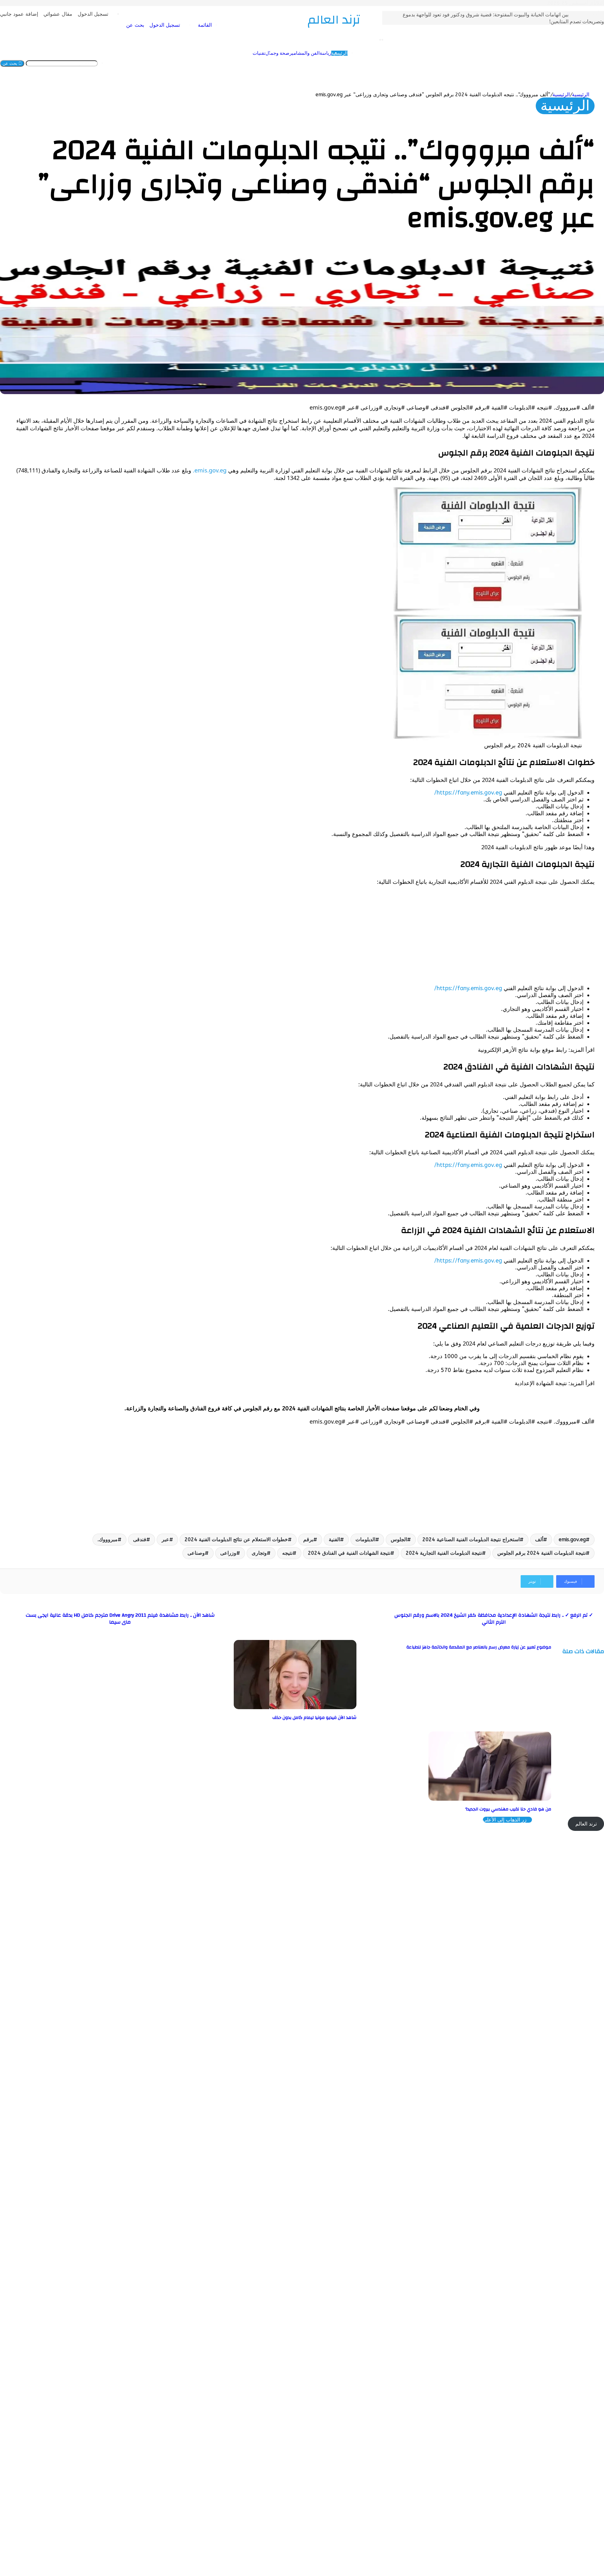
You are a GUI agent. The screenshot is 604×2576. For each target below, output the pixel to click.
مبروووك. (108, 1539)
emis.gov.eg (572, 1539)
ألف (539, 1539)
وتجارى (259, 1553)
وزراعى (228, 1553)
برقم (308, 1539)
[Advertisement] (406, 935)
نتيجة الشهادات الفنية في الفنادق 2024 (349, 1553)
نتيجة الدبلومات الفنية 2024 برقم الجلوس (542, 1553)
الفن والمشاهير (266, 63)
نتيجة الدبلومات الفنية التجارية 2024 (444, 1553)
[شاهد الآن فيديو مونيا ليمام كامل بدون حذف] (295, 1707)
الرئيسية (300, 63)
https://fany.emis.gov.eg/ (468, 793)
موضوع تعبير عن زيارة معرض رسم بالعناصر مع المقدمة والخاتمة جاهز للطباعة (479, 1647)
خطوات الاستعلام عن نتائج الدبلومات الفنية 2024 (236, 1539)
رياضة (286, 63)
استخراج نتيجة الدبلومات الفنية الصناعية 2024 (471, 1539)
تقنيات (220, 63)
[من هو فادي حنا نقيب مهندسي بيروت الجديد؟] (490, 1799)
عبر (165, 1539)
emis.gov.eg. (210, 470)
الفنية (334, 1539)
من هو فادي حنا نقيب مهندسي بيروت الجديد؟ (508, 1809)
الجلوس (399, 1539)
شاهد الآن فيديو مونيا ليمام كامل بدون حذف (314, 1718)
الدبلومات (365, 1539)
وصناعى (196, 1553)
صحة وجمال (238, 63)
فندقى (140, 1539)
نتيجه (287, 1553)
